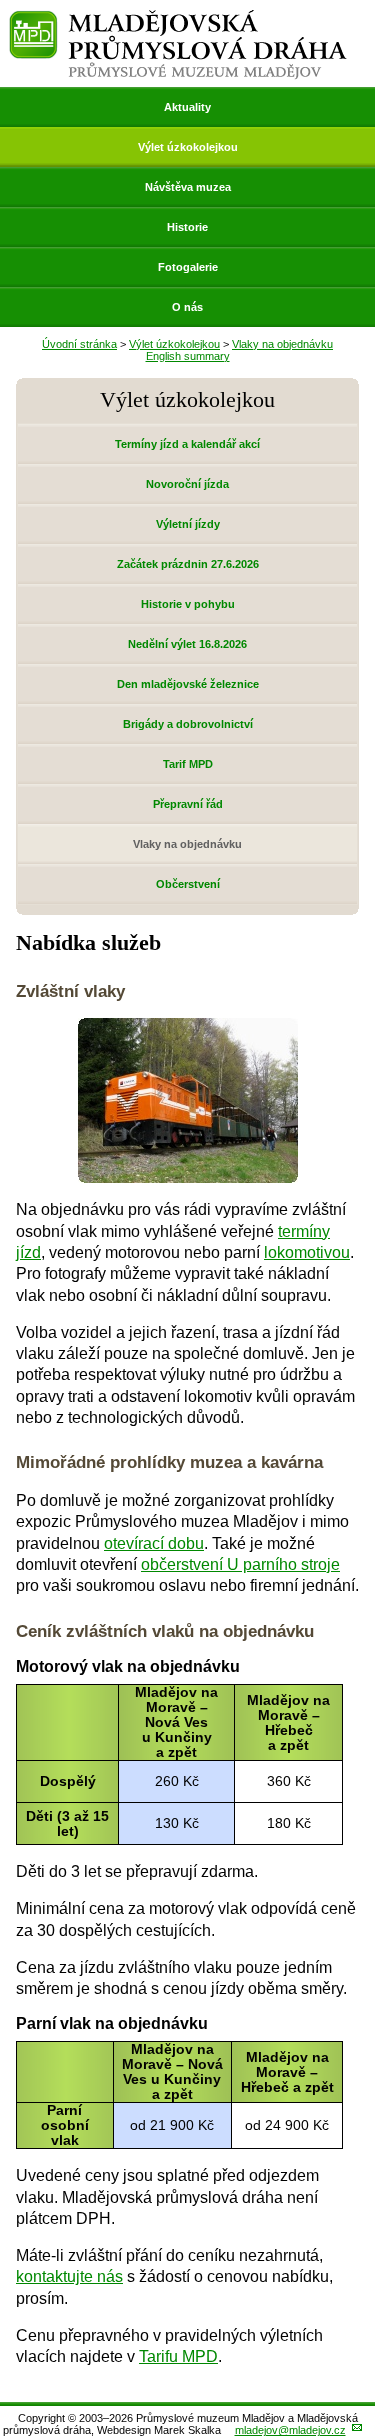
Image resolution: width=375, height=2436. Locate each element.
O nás (187, 307)
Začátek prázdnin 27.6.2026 (188, 564)
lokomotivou (307, 1252)
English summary (188, 356)
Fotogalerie (188, 267)
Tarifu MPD (178, 2356)
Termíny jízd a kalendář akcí (187, 444)
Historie (187, 227)
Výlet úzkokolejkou (188, 147)
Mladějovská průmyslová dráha (178, 18)
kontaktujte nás (69, 2276)
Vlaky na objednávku (282, 344)
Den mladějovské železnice (188, 684)
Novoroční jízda (187, 484)
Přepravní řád (188, 804)
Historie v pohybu (188, 604)
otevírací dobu (154, 1543)
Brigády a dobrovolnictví (188, 724)
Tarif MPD (188, 764)
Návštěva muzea (188, 187)
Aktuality (187, 107)
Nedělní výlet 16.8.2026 (187, 644)
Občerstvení (188, 884)
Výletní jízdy (188, 524)
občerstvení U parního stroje (240, 1564)
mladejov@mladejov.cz (290, 2430)
